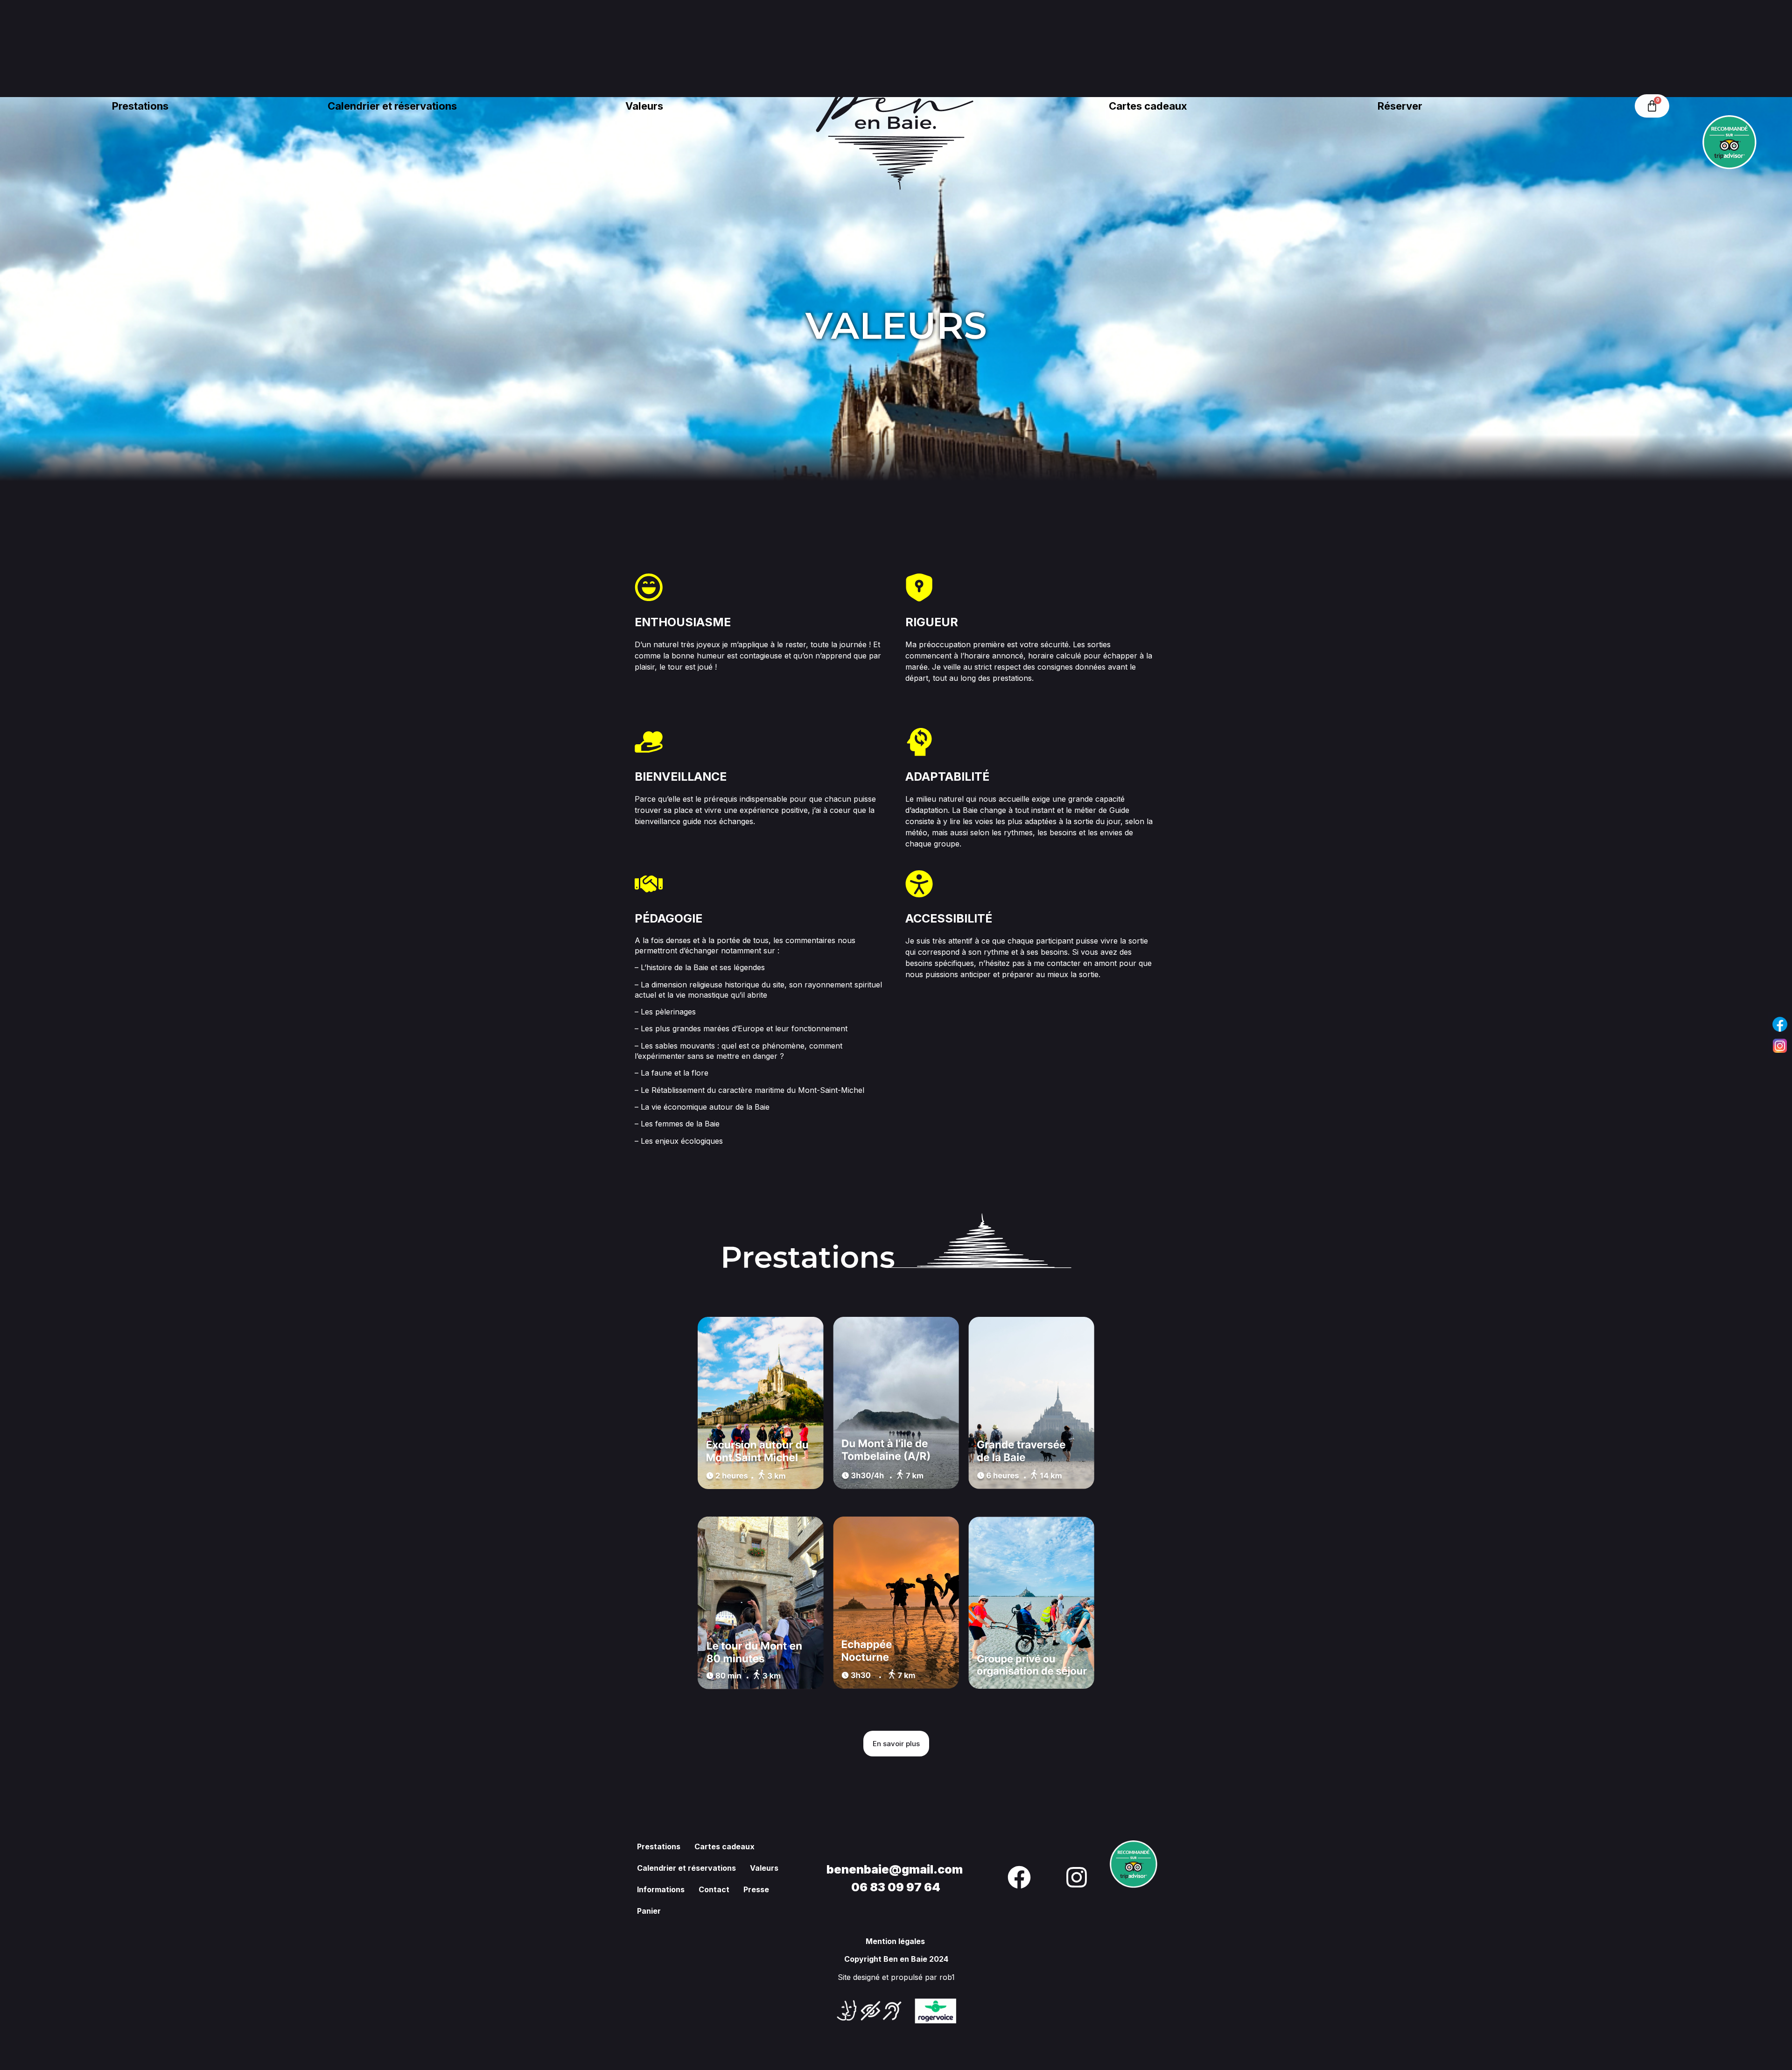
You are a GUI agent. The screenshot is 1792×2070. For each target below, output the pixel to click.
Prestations (140, 106)
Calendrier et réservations (392, 106)
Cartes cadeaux (1148, 106)
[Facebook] (1780, 1024)
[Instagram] (1780, 1046)
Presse (756, 1889)
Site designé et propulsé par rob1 (896, 1977)
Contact (714, 1889)
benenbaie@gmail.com (896, 1869)
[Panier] (1652, 106)
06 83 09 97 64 (896, 1887)
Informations (661, 1889)
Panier (649, 1911)
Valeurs (644, 106)
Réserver (1400, 106)
